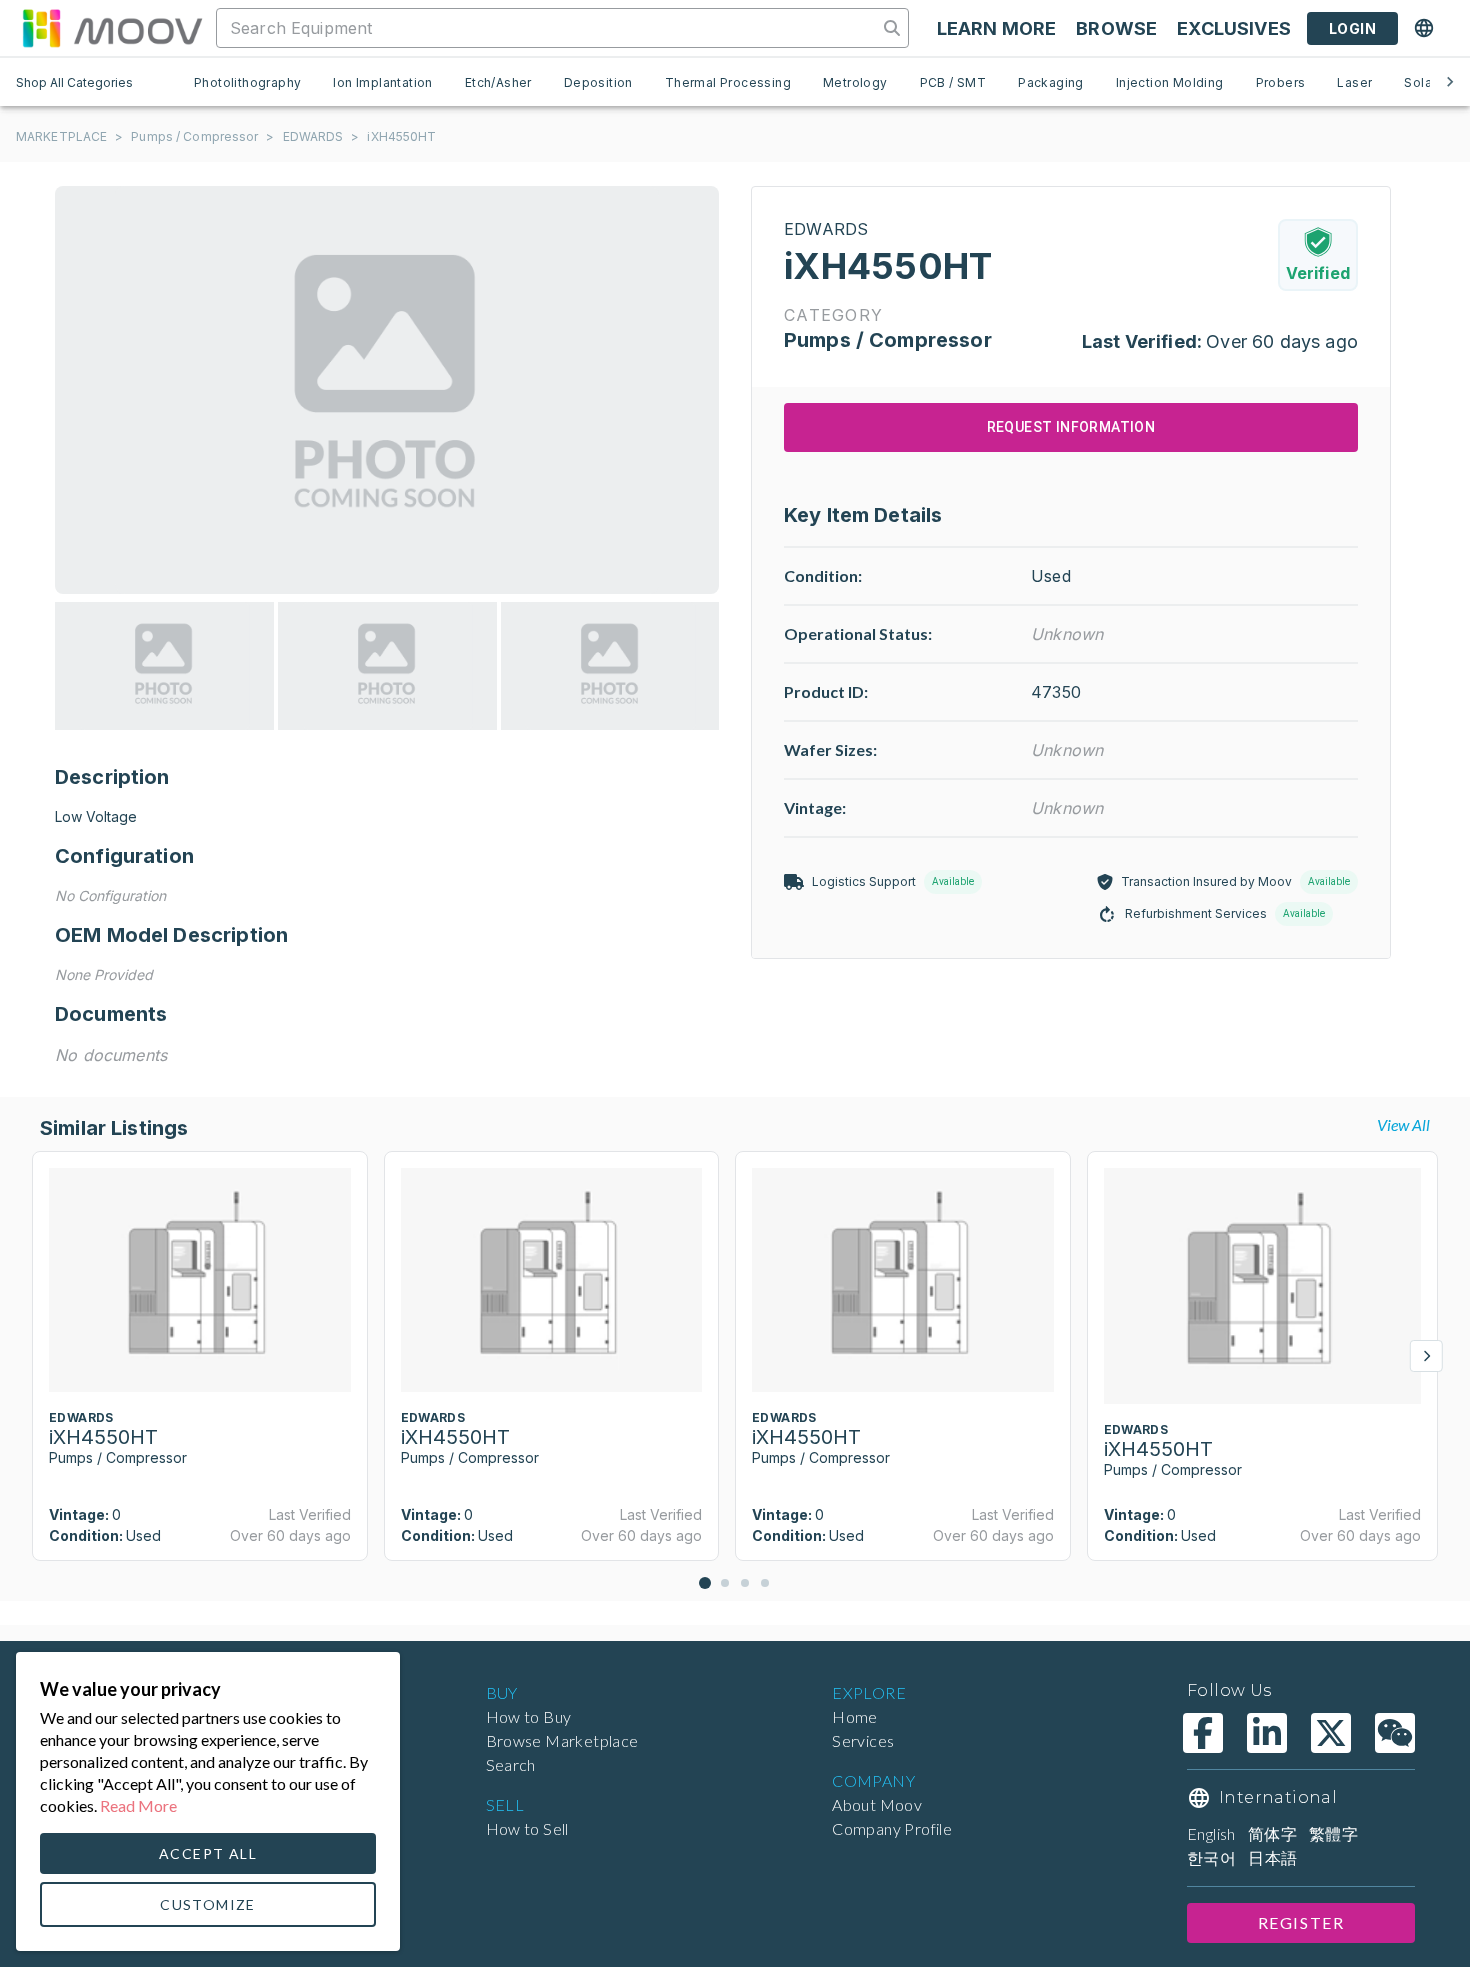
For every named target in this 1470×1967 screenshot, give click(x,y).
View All (1403, 1124)
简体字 (1272, 1833)
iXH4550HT (401, 136)
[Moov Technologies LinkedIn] (1267, 1733)
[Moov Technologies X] (1331, 1733)
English (1211, 1833)
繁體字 (1333, 1833)
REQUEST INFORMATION (1071, 427)
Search (511, 1764)
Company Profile (892, 1828)
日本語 (1272, 1857)
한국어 (1211, 1857)
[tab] (247, 82)
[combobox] (549, 28)
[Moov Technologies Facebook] (1203, 1733)
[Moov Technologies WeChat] (1395, 1733)
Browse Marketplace (562, 1740)
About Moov (877, 1804)
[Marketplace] (112, 28)
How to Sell (527, 1828)
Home (855, 1716)
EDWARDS (313, 136)
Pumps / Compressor (194, 136)
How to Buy (529, 1716)
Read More (138, 1805)
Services (863, 1740)
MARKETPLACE (61, 136)
